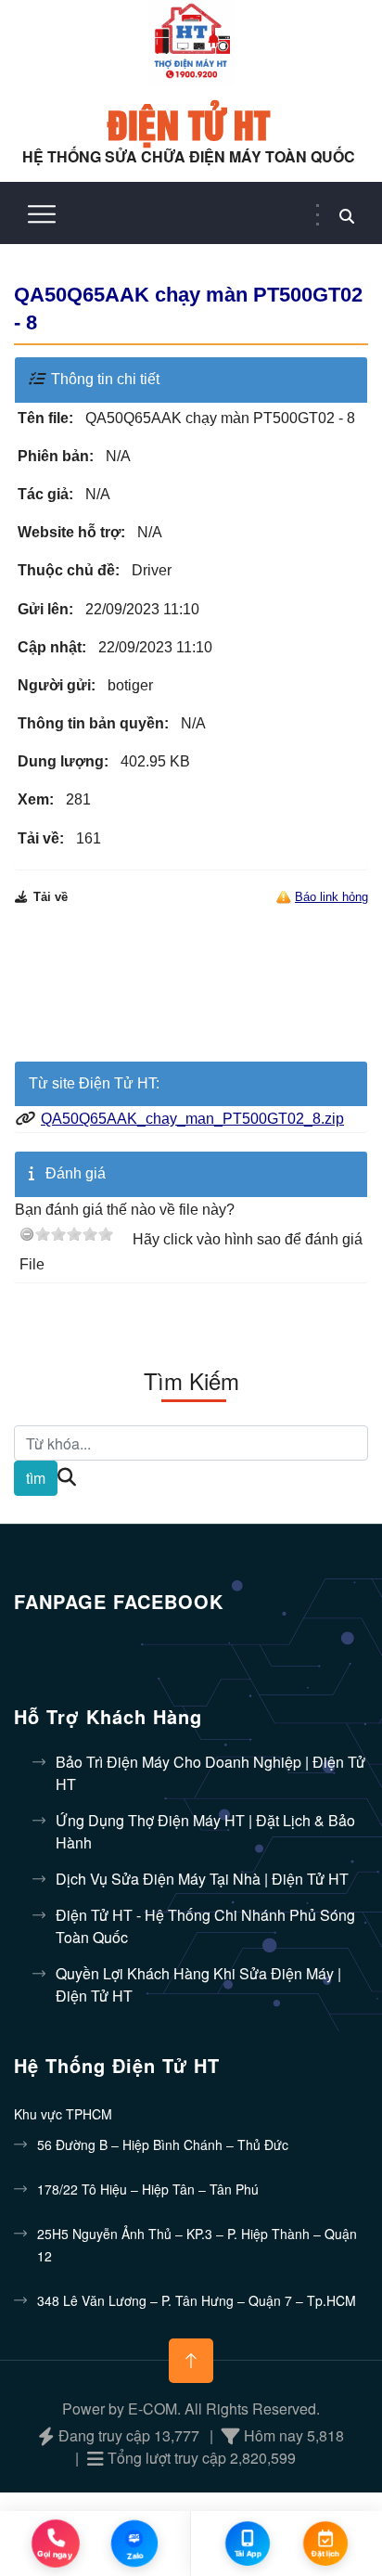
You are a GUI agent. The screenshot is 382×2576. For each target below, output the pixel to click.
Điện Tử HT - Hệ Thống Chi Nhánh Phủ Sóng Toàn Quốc (205, 1926)
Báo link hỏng (331, 897)
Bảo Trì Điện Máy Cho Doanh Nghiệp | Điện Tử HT (210, 1773)
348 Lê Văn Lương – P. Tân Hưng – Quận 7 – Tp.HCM (197, 2300)
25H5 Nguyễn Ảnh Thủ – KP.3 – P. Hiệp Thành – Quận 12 (197, 2245)
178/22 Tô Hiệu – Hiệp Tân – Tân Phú (148, 2189)
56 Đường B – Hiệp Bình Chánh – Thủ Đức (163, 2145)
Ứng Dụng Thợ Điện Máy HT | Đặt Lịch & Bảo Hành (205, 1831)
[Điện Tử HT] (191, 41)
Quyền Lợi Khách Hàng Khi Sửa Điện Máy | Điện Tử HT (198, 1984)
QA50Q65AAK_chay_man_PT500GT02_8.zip (192, 1119)
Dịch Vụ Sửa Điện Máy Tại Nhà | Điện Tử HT (202, 1879)
